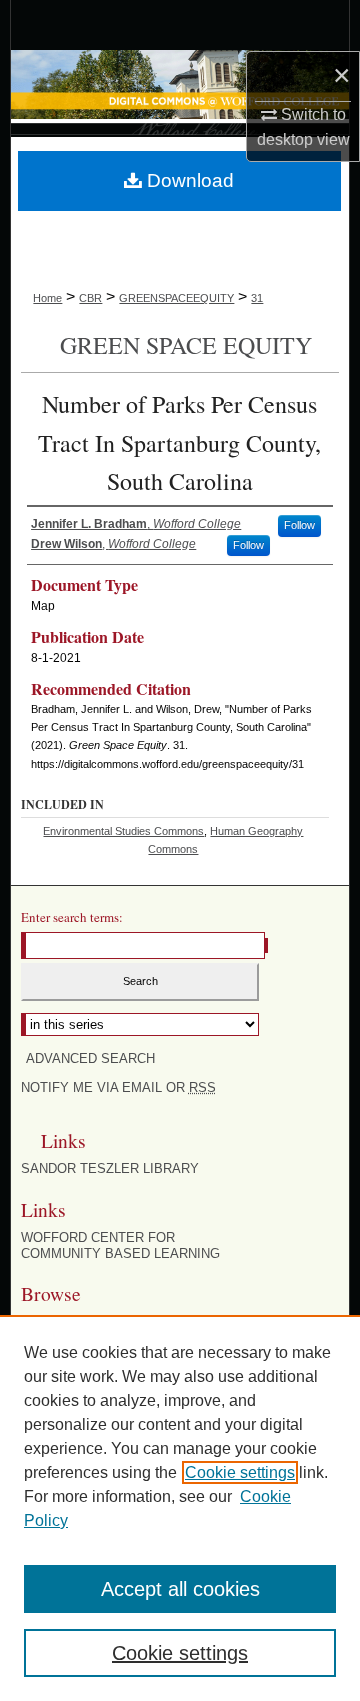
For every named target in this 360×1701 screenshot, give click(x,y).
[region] (180, 1508)
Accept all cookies (180, 1589)
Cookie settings (240, 1472)
